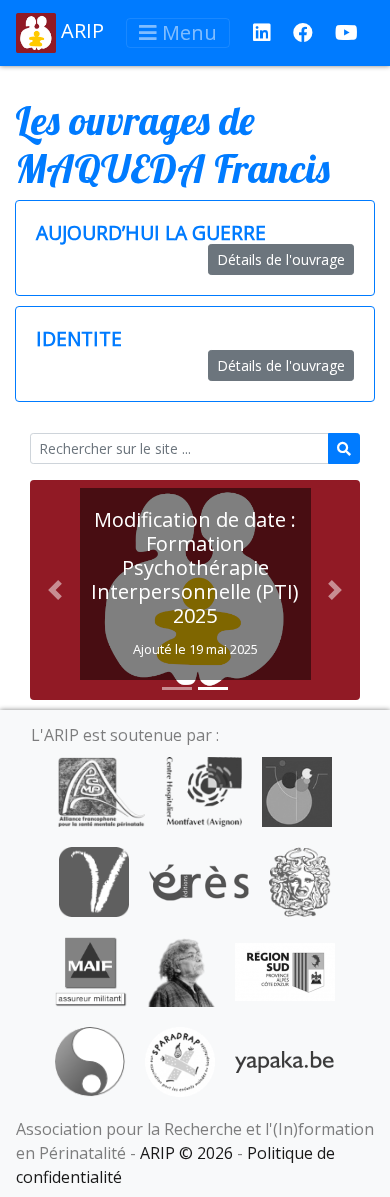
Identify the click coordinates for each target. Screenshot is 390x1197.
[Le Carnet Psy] (300, 880)
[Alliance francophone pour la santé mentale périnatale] (101, 790)
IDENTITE (79, 338)
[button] (55, 590)
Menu (187, 32)
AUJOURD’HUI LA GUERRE (151, 232)
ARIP (80, 30)
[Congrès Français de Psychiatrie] (297, 790)
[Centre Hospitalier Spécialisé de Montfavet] (203, 790)
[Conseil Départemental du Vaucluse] (94, 880)
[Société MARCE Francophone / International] (89, 1060)
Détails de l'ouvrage (281, 259)
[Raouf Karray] (181, 970)
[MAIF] (90, 970)
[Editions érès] (199, 880)
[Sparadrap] (180, 1060)
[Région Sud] (285, 970)
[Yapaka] (285, 1060)
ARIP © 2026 (186, 1153)
